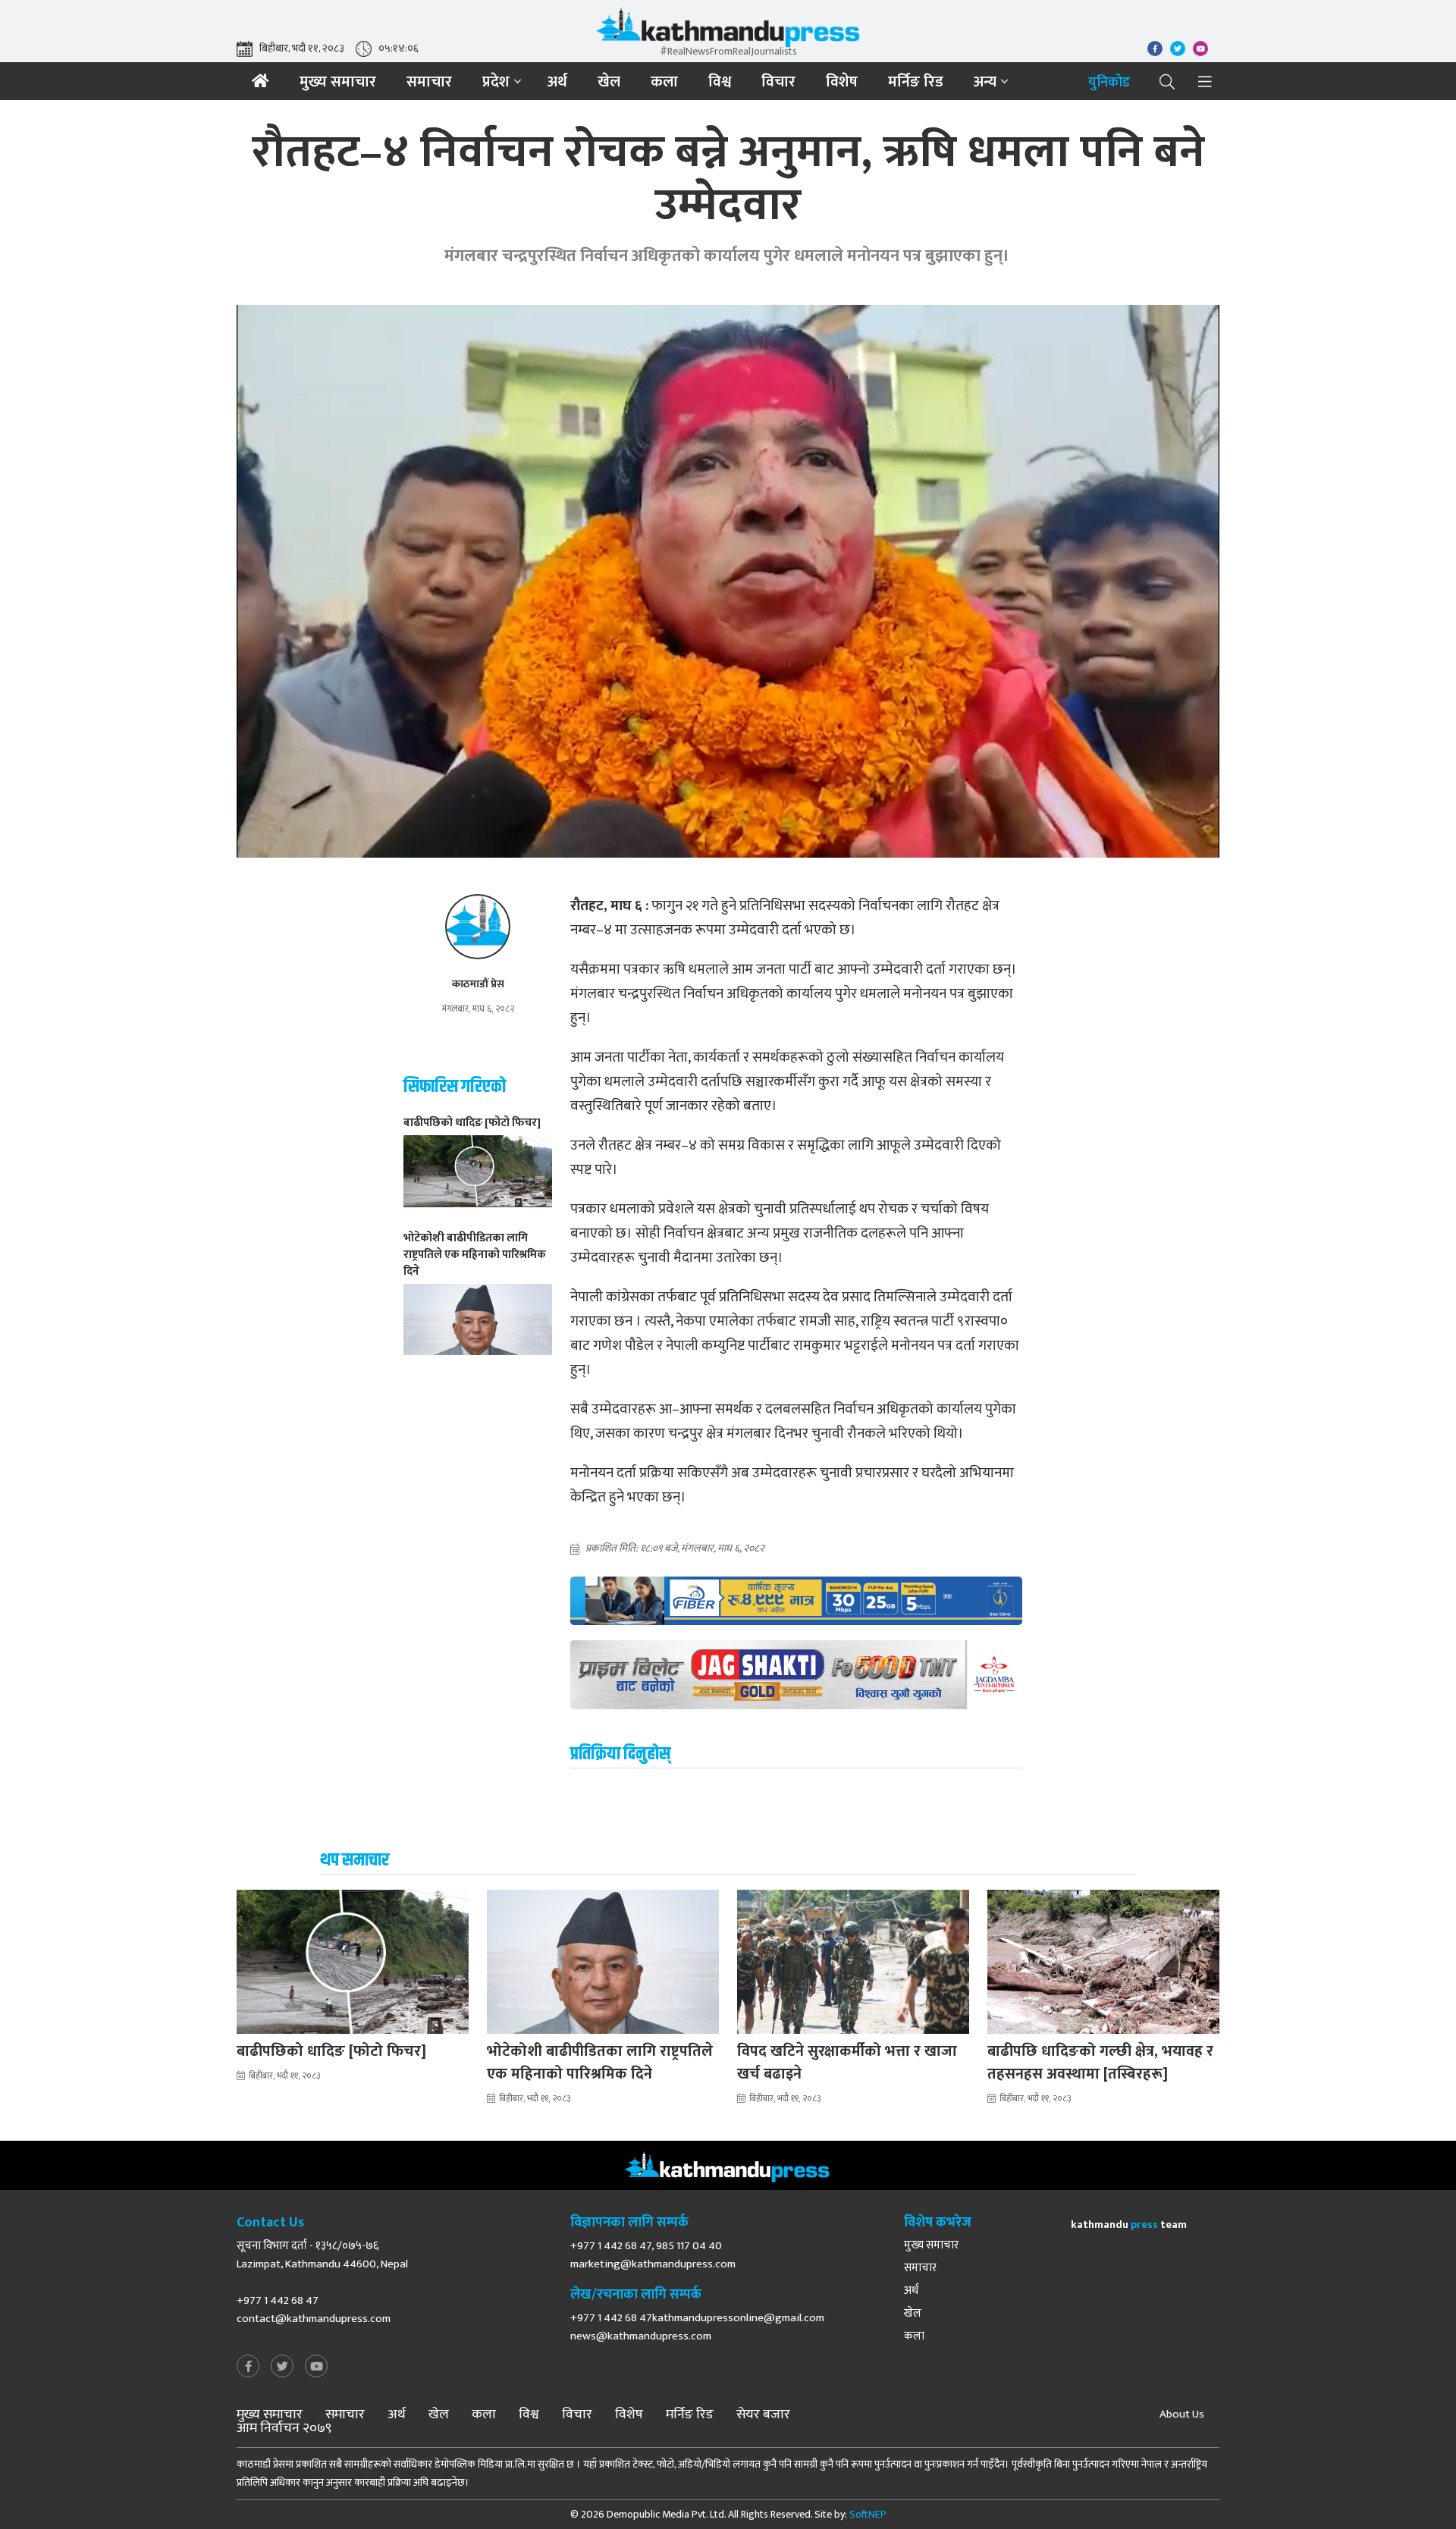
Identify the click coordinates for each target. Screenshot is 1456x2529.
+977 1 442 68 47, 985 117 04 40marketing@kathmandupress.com (653, 2255)
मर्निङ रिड (916, 82)
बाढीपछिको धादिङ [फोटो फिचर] (331, 2051)
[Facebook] (248, 2367)
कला (664, 82)
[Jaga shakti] (796, 1675)
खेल (609, 82)
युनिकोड (1109, 83)
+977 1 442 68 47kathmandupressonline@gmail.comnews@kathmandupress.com (697, 2327)
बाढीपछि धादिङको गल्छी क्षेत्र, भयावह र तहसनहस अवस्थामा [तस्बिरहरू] (1100, 2063)
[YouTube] (316, 2367)
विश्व (720, 82)
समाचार (429, 82)
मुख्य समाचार (338, 82)
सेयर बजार (763, 2414)
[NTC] (796, 1601)
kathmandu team (1129, 2225)
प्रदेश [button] (496, 82)
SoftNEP (868, 2514)
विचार (778, 82)
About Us (1182, 2414)
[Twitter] (282, 2367)
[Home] (260, 81)
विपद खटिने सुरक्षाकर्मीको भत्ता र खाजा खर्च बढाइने (847, 2063)
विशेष (842, 82)
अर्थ (557, 82)
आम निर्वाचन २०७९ (284, 2428)
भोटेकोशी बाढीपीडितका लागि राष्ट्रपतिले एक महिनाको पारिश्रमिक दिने (600, 2063)
